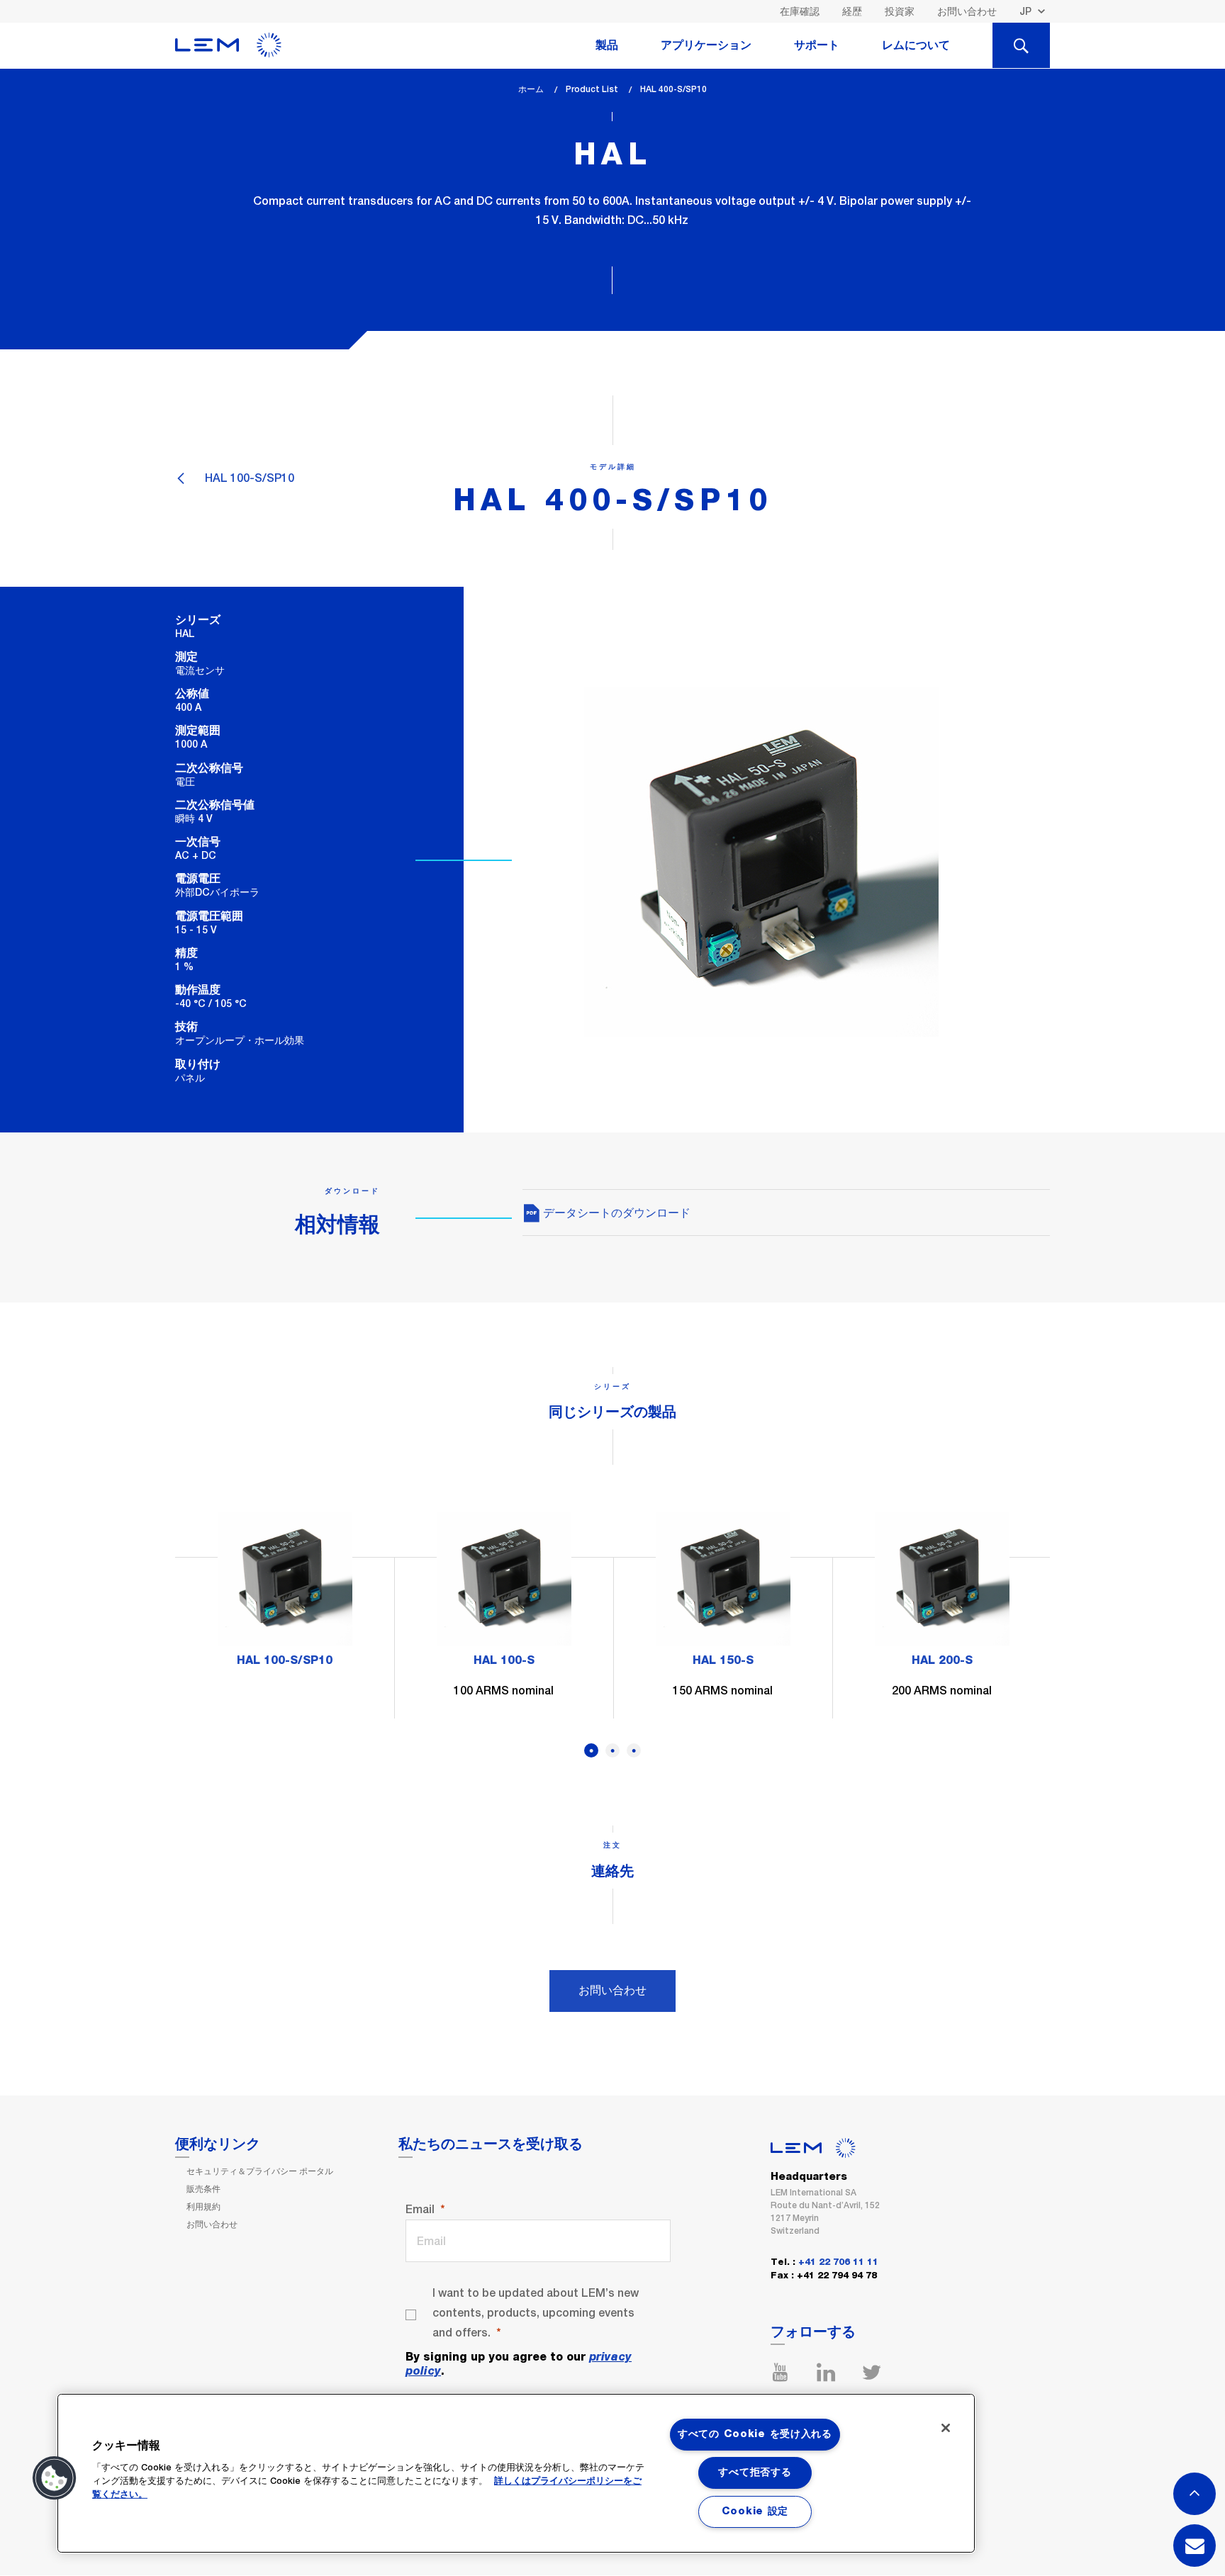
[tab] (1021, 45)
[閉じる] (946, 2428)
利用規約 (203, 2207)
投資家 (900, 11)
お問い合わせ (967, 11)
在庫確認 (800, 11)
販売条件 (203, 2189)
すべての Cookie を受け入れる (755, 2434)
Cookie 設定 (755, 2512)
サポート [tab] (817, 45)
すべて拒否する (755, 2473)
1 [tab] (591, 1750)
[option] (285, 1596)
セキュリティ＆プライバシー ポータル (260, 2171)
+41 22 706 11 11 (838, 2262)
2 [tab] (612, 1750)
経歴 (852, 11)
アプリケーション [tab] (706, 45)
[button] (55, 2478)
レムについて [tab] (916, 45)
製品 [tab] (607, 45)
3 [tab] (634, 1750)
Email (420, 2209)
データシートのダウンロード (615, 1213)
